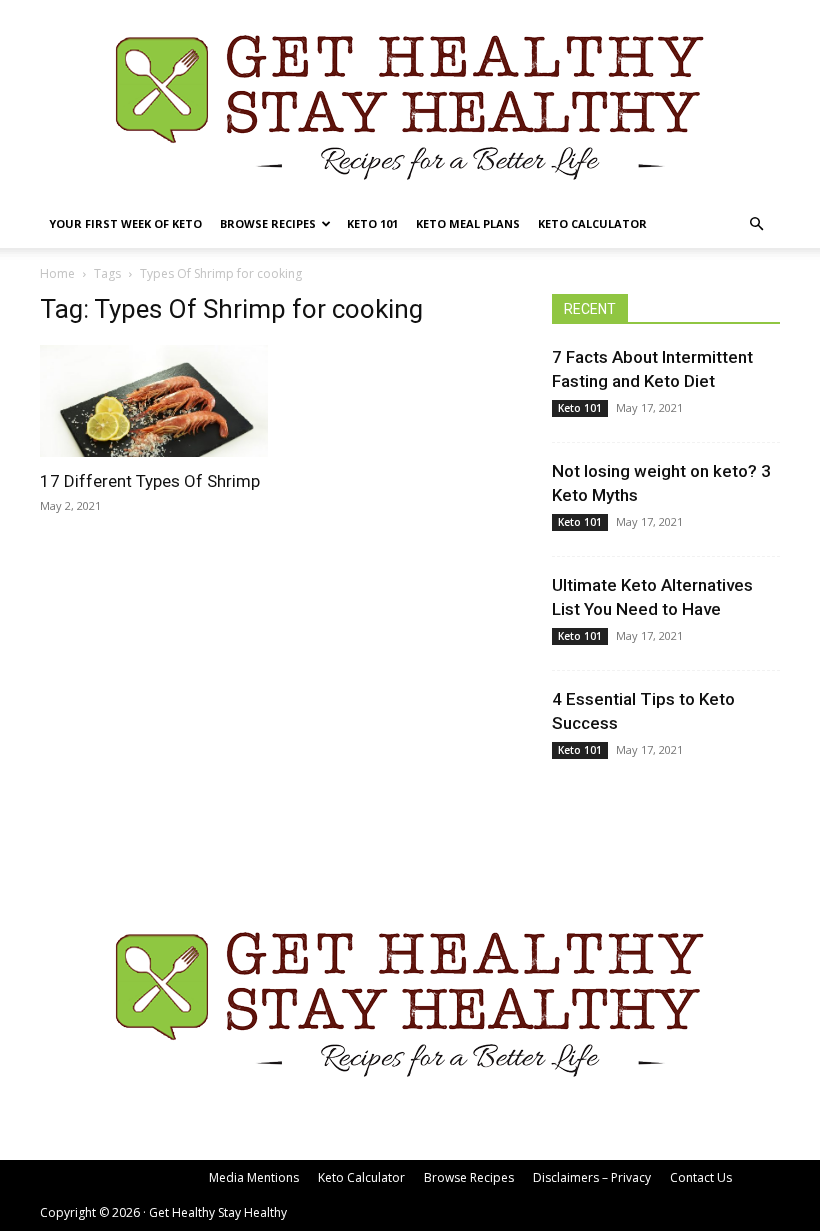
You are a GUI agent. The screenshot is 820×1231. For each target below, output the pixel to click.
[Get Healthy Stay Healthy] (410, 100)
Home (57, 273)
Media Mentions (254, 1177)
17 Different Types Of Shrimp (150, 481)
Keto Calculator (592, 223)
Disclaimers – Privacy (592, 1177)
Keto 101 (372, 223)
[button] (756, 224)
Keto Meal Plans (468, 223)
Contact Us (701, 1177)
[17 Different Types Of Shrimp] (154, 401)
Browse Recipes (268, 223)
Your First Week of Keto (125, 223)
